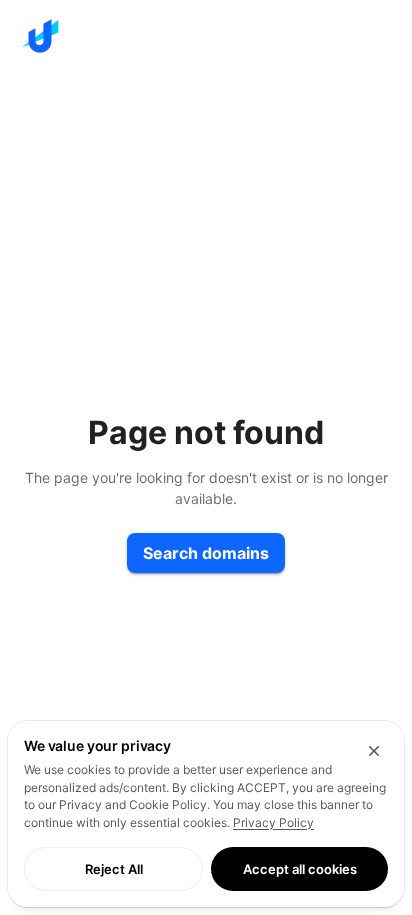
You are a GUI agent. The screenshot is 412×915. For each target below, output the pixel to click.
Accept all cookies (300, 869)
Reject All (114, 869)
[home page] (206, 36)
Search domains (206, 553)
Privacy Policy (273, 822)
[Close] (374, 751)
